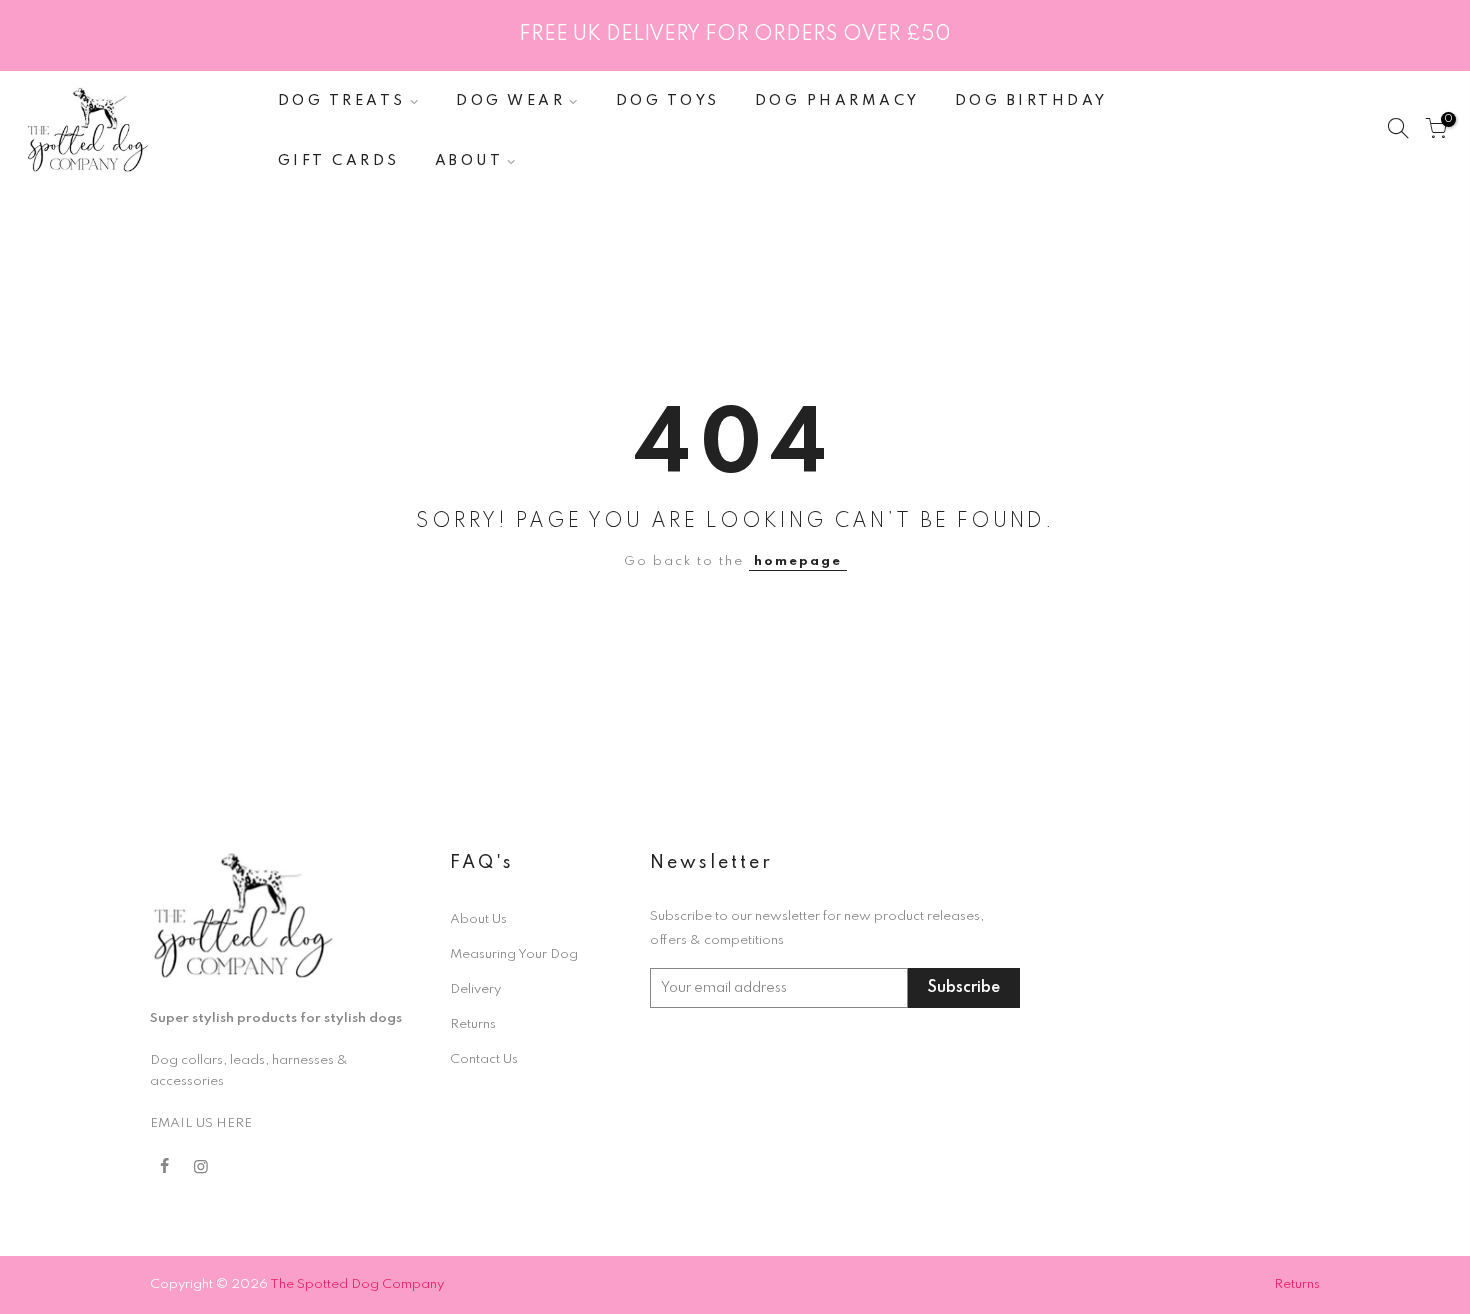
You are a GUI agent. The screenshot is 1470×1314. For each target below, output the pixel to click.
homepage (798, 561)
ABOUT (469, 161)
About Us (478, 919)
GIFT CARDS (339, 161)
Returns (473, 1024)
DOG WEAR (510, 101)
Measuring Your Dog (514, 954)
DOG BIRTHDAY (1031, 101)
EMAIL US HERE (201, 1123)
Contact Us (484, 1059)
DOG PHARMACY (837, 101)
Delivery (475, 989)
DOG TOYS (668, 101)
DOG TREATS (342, 101)
